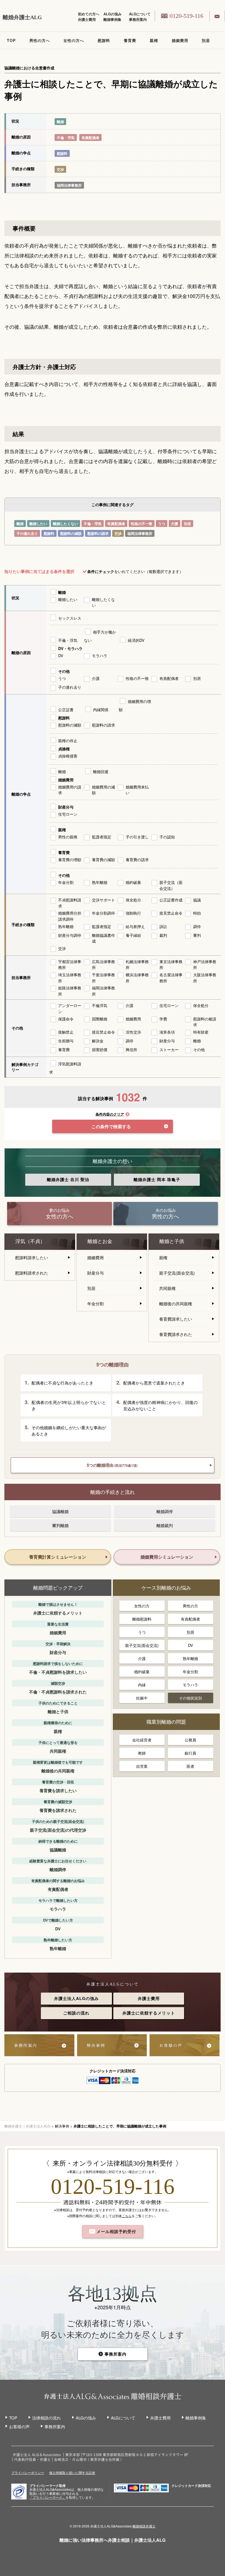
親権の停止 (68, 741)
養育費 (130, 40)
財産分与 (66, 807)
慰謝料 (104, 40)
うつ (162, 524)
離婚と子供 (172, 1241)
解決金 (98, 1041)
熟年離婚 (100, 882)
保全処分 (133, 900)
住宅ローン (68, 814)
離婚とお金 (100, 1241)
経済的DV (136, 640)
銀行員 (190, 1753)
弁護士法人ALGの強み (76, 1998)
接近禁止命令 (103, 1032)
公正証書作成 (171, 900)
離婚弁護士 (68, 1179)
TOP (11, 40)
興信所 (131, 1049)
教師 (142, 1753)
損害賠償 (100, 1049)
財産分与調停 (70, 935)
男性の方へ (40, 40)
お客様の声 (19, 2426)
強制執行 (133, 913)
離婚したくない (65, 524)
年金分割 (66, 882)
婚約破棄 (133, 882)
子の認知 (167, 837)
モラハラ (100, 656)
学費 (163, 1019)
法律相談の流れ (47, 2418)
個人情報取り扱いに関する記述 (72, 2473)
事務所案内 (138, 19)
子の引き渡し (137, 837)
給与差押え (135, 926)
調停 (197, 926)
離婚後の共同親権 (176, 1303)
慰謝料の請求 (98, 533)
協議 (197, 900)
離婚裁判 (165, 1525)
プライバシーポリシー (28, 2473)
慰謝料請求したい (32, 1257)
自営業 (142, 1766)
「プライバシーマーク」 (47, 2497)
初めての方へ (89, 14)
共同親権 (167, 1288)
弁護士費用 (87, 19)
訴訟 (163, 926)
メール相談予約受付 (116, 2231)
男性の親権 (68, 837)
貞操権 (64, 749)
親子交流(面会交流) (177, 1273)
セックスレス (70, 618)
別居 (206, 40)
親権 (154, 40)
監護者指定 (102, 837)
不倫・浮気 (66, 137)
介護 (175, 524)
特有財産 (201, 1032)
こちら (127, 2216)
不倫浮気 (100, 1005)
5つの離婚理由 (112, 1465)
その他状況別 (190, 1698)
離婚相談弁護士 (144, 2526)
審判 (197, 935)
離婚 (60, 122)
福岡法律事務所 (69, 185)
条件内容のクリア (110, 1114)
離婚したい (38, 524)
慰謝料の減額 (71, 533)
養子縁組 (133, 935)
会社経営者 (142, 1740)
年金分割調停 (103, 913)
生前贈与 (66, 1041)
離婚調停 (165, 1511)
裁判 (163, 935)
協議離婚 (60, 1511)
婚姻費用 (180, 40)
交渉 (60, 169)
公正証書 (66, 710)
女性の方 (142, 1606)
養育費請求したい (176, 1319)
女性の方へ (74, 40)
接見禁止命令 (171, 913)
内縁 (142, 1685)
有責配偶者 (90, 137)
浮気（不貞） (30, 1241)
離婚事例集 (112, 19)
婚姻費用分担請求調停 (70, 916)
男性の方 (190, 1606)
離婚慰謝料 (142, 1619)
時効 (197, 913)
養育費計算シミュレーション (58, 1557)
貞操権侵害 (68, 756)
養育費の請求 (137, 859)
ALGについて (140, 14)
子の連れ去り (27, 533)
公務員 (190, 1740)
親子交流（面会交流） (171, 885)
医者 (190, 1766)
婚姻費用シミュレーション (167, 1557)
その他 (64, 671)
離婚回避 (101, 771)
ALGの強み (113, 14)
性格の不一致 (142, 524)
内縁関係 (101, 710)
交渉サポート (103, 900)
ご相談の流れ (76, 2013)
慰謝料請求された (32, 1273)
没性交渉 (133, 1032)
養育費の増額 (70, 859)
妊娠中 (142, 1698)
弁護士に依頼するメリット (149, 2013)
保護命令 (66, 1019)
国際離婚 (100, 1019)
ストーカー (169, 1049)
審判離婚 (60, 1525)
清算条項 (167, 1032)
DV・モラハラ (70, 648)
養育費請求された (176, 1334)
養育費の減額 (103, 859)
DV (61, 656)
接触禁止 (66, 1032)
